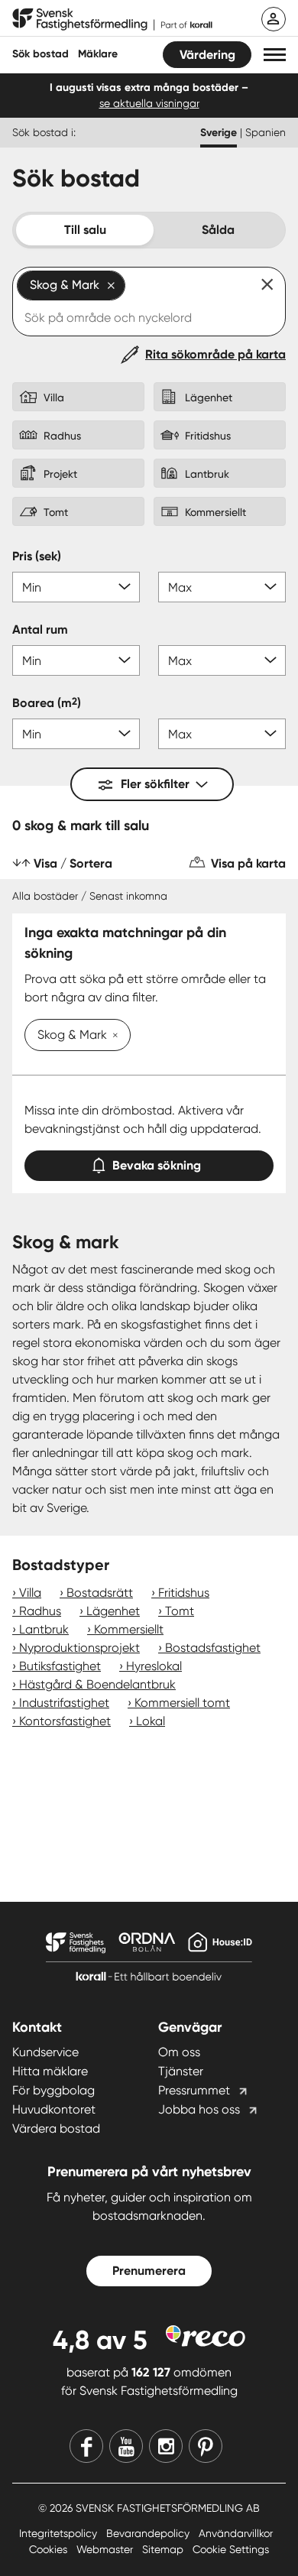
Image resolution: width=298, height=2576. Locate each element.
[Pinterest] (206, 2446)
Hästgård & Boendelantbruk (97, 1684)
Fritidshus (184, 1593)
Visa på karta (248, 863)
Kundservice (45, 2052)
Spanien (266, 132)
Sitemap (164, 2549)
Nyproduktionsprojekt (79, 1648)
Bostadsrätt (100, 1593)
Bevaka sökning (157, 1165)
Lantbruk (44, 1629)
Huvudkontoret (54, 2109)
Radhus (40, 1611)
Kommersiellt (129, 1629)
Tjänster (181, 2071)
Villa (30, 1593)
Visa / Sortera (73, 863)
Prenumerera (149, 2271)
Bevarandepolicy (149, 2533)
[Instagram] (166, 2446)
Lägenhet (113, 1611)
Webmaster (106, 2549)
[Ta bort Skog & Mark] (112, 1037)
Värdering (207, 55)
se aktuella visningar (149, 103)
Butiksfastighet (60, 1666)
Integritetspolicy (60, 2533)
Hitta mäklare (50, 2071)
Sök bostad (40, 54)
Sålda (218, 230)
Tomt (180, 1611)
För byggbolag (53, 2090)
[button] (275, 55)
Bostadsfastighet (213, 1648)
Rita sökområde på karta (215, 354)
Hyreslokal (154, 1666)
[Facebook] (86, 2446)
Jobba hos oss (199, 2109)
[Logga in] (274, 19)
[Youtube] (126, 2446)
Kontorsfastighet (65, 1721)
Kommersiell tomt (182, 1703)
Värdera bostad (56, 2128)
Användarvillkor (236, 2533)
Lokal (151, 1721)
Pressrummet (194, 2090)
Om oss (179, 2052)
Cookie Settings (231, 2549)
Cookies (50, 2549)
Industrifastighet (64, 1703)
